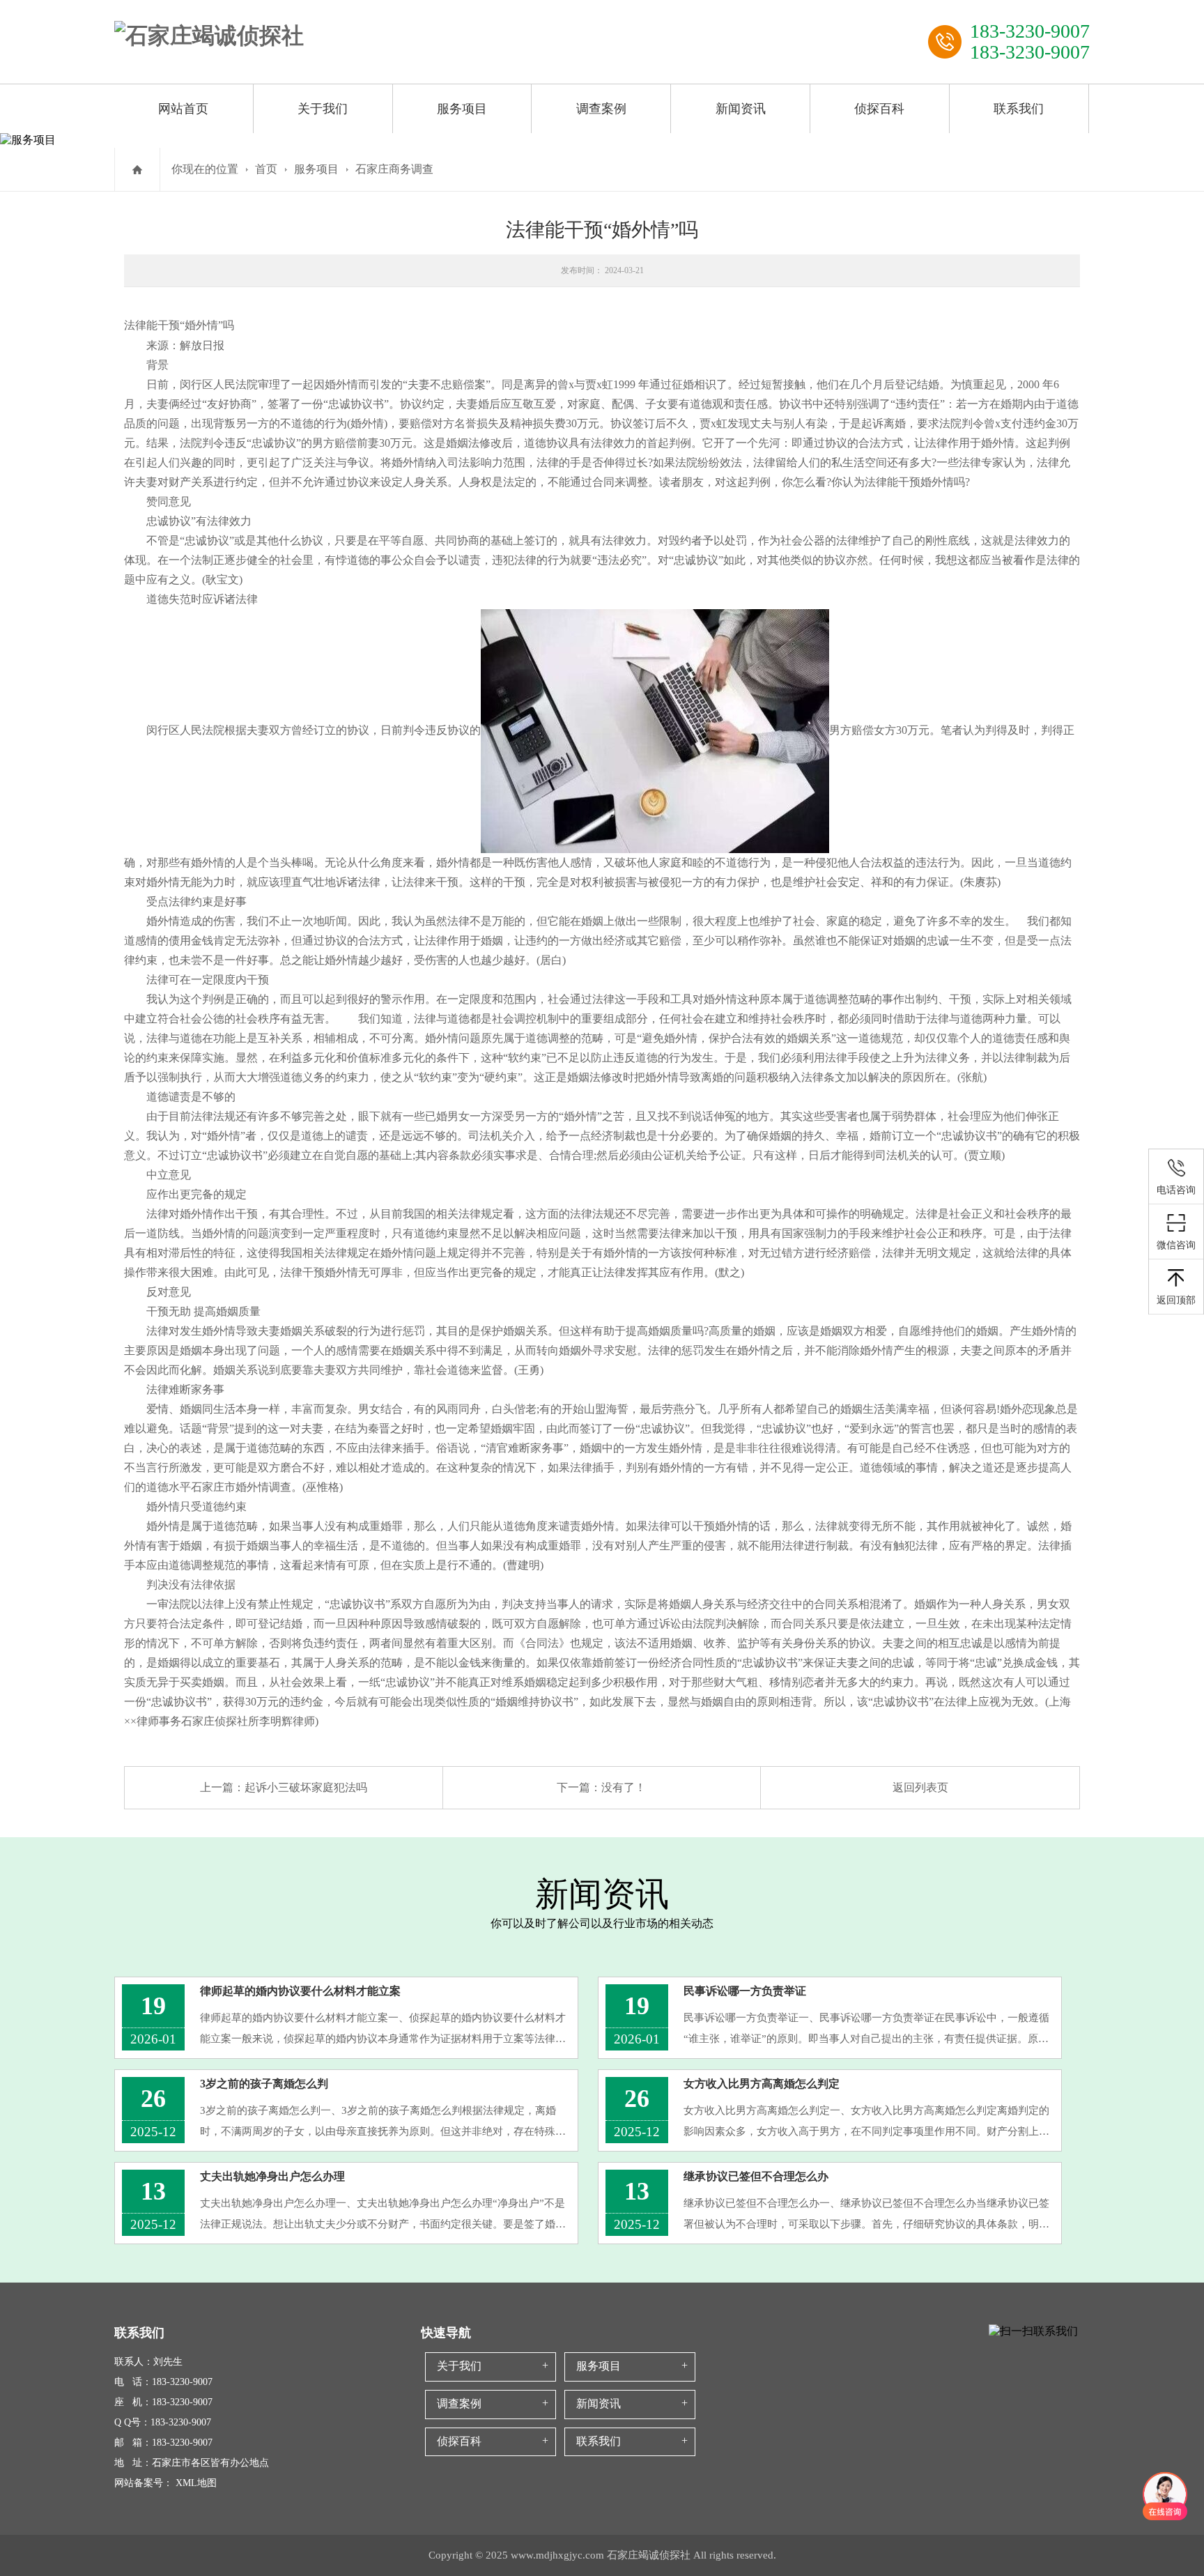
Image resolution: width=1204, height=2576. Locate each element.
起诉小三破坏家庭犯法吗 (306, 1787)
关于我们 (323, 109)
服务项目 (462, 109)
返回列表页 (920, 1787)
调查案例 (601, 109)
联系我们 (1019, 109)
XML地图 (196, 2483)
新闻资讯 (741, 109)
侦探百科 (879, 109)
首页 (266, 169)
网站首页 (183, 109)
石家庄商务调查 (394, 169)
